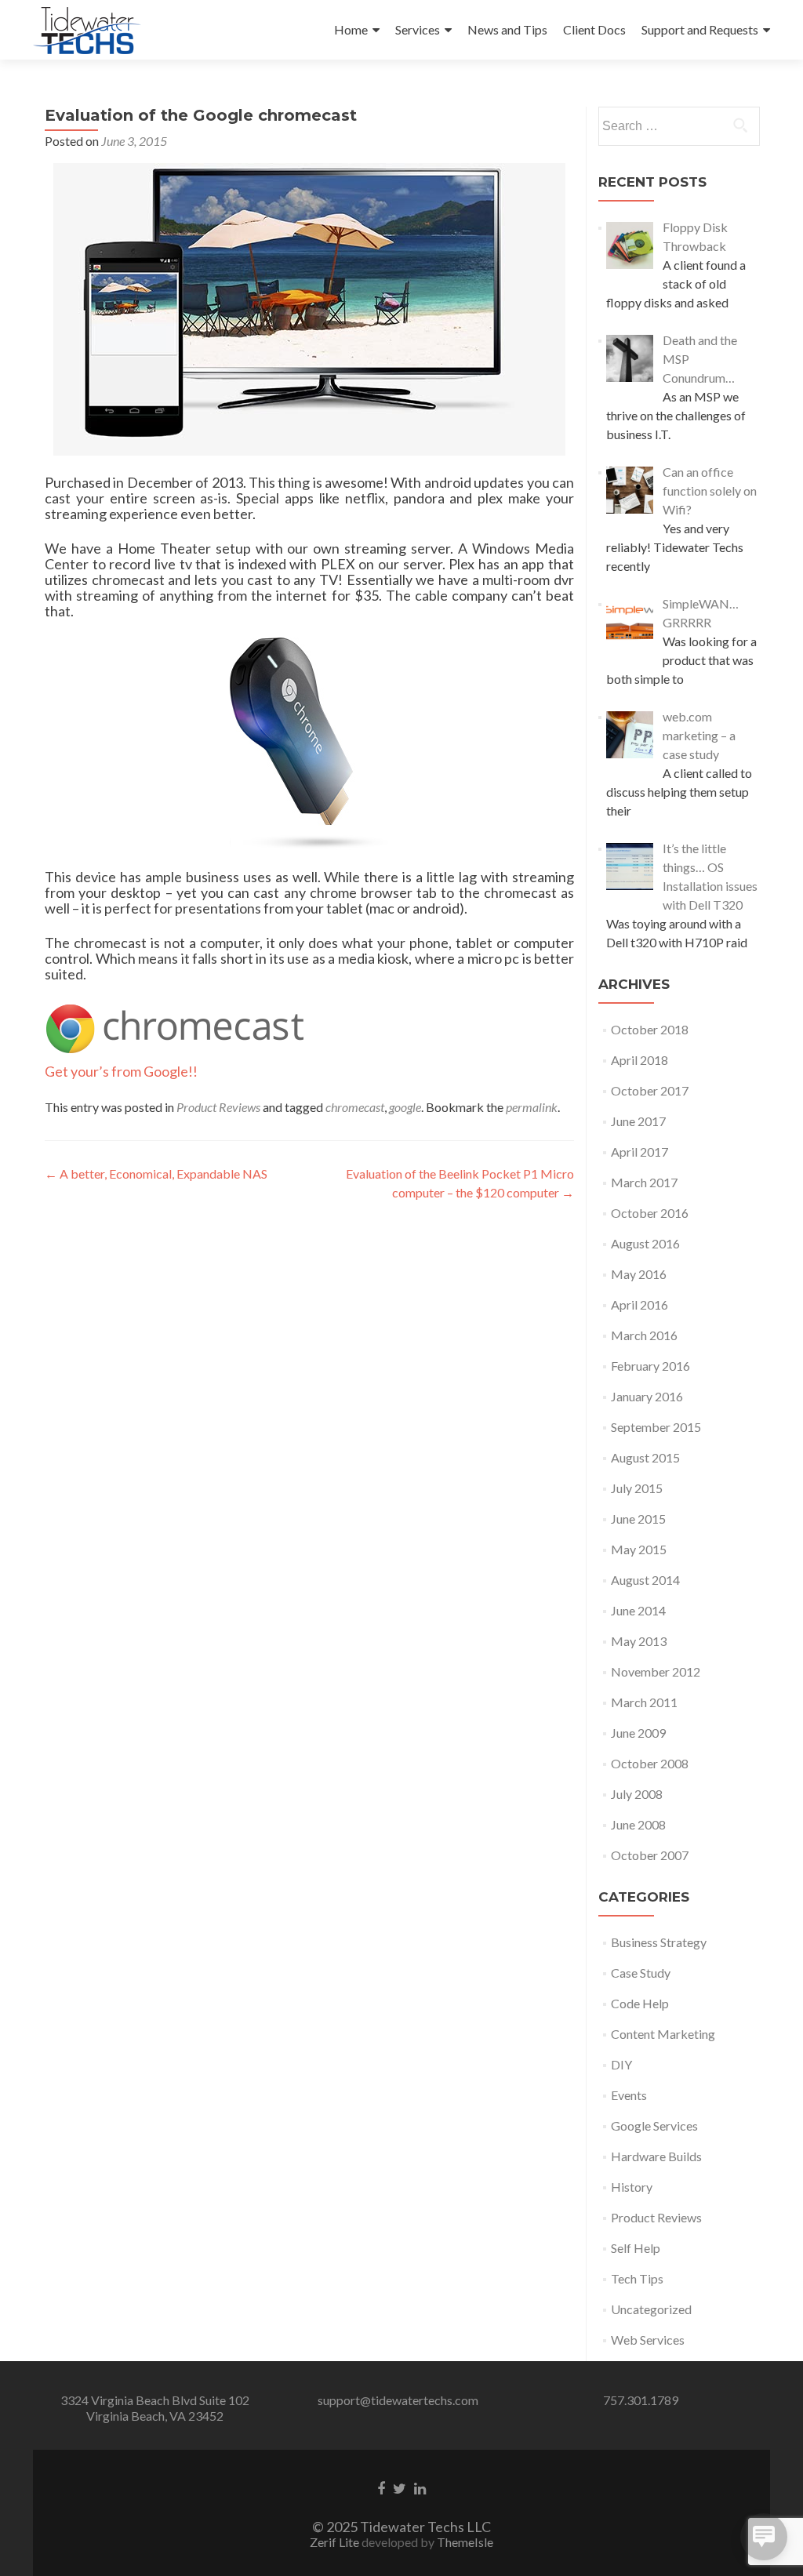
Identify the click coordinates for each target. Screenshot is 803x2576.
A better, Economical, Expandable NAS (156, 1174)
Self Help (636, 2248)
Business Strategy (659, 1942)
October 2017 (650, 1090)
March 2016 (644, 1335)
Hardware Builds (656, 2156)
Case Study (641, 1973)
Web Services (648, 2340)
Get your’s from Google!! (122, 1071)
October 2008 (650, 1763)
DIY (621, 2064)
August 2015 (645, 1457)
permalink (532, 1107)
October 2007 (650, 1855)
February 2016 (650, 1366)
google (405, 1107)
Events (629, 2095)
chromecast (355, 1107)
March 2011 (644, 1702)
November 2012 (656, 1671)
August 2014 (645, 1580)
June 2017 (638, 1121)
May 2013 (639, 1641)
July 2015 (637, 1488)
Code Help (640, 2003)
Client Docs (594, 29)
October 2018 (650, 1029)
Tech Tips (637, 2278)
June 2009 (638, 1733)
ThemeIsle (465, 2542)
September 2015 (656, 1427)
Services (418, 29)
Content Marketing (663, 2034)
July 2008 (637, 1794)
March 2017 (644, 1182)
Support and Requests (700, 29)
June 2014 (638, 1610)
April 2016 (639, 1304)
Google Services (654, 2125)
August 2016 (645, 1243)
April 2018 (639, 1060)
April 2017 (639, 1152)
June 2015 (638, 1519)
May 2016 (639, 1274)
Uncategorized (651, 2309)
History (632, 2187)
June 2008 (638, 1824)
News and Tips (507, 29)
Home (351, 29)
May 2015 (639, 1549)
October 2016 (650, 1213)
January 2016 (647, 1396)
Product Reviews (218, 1107)
